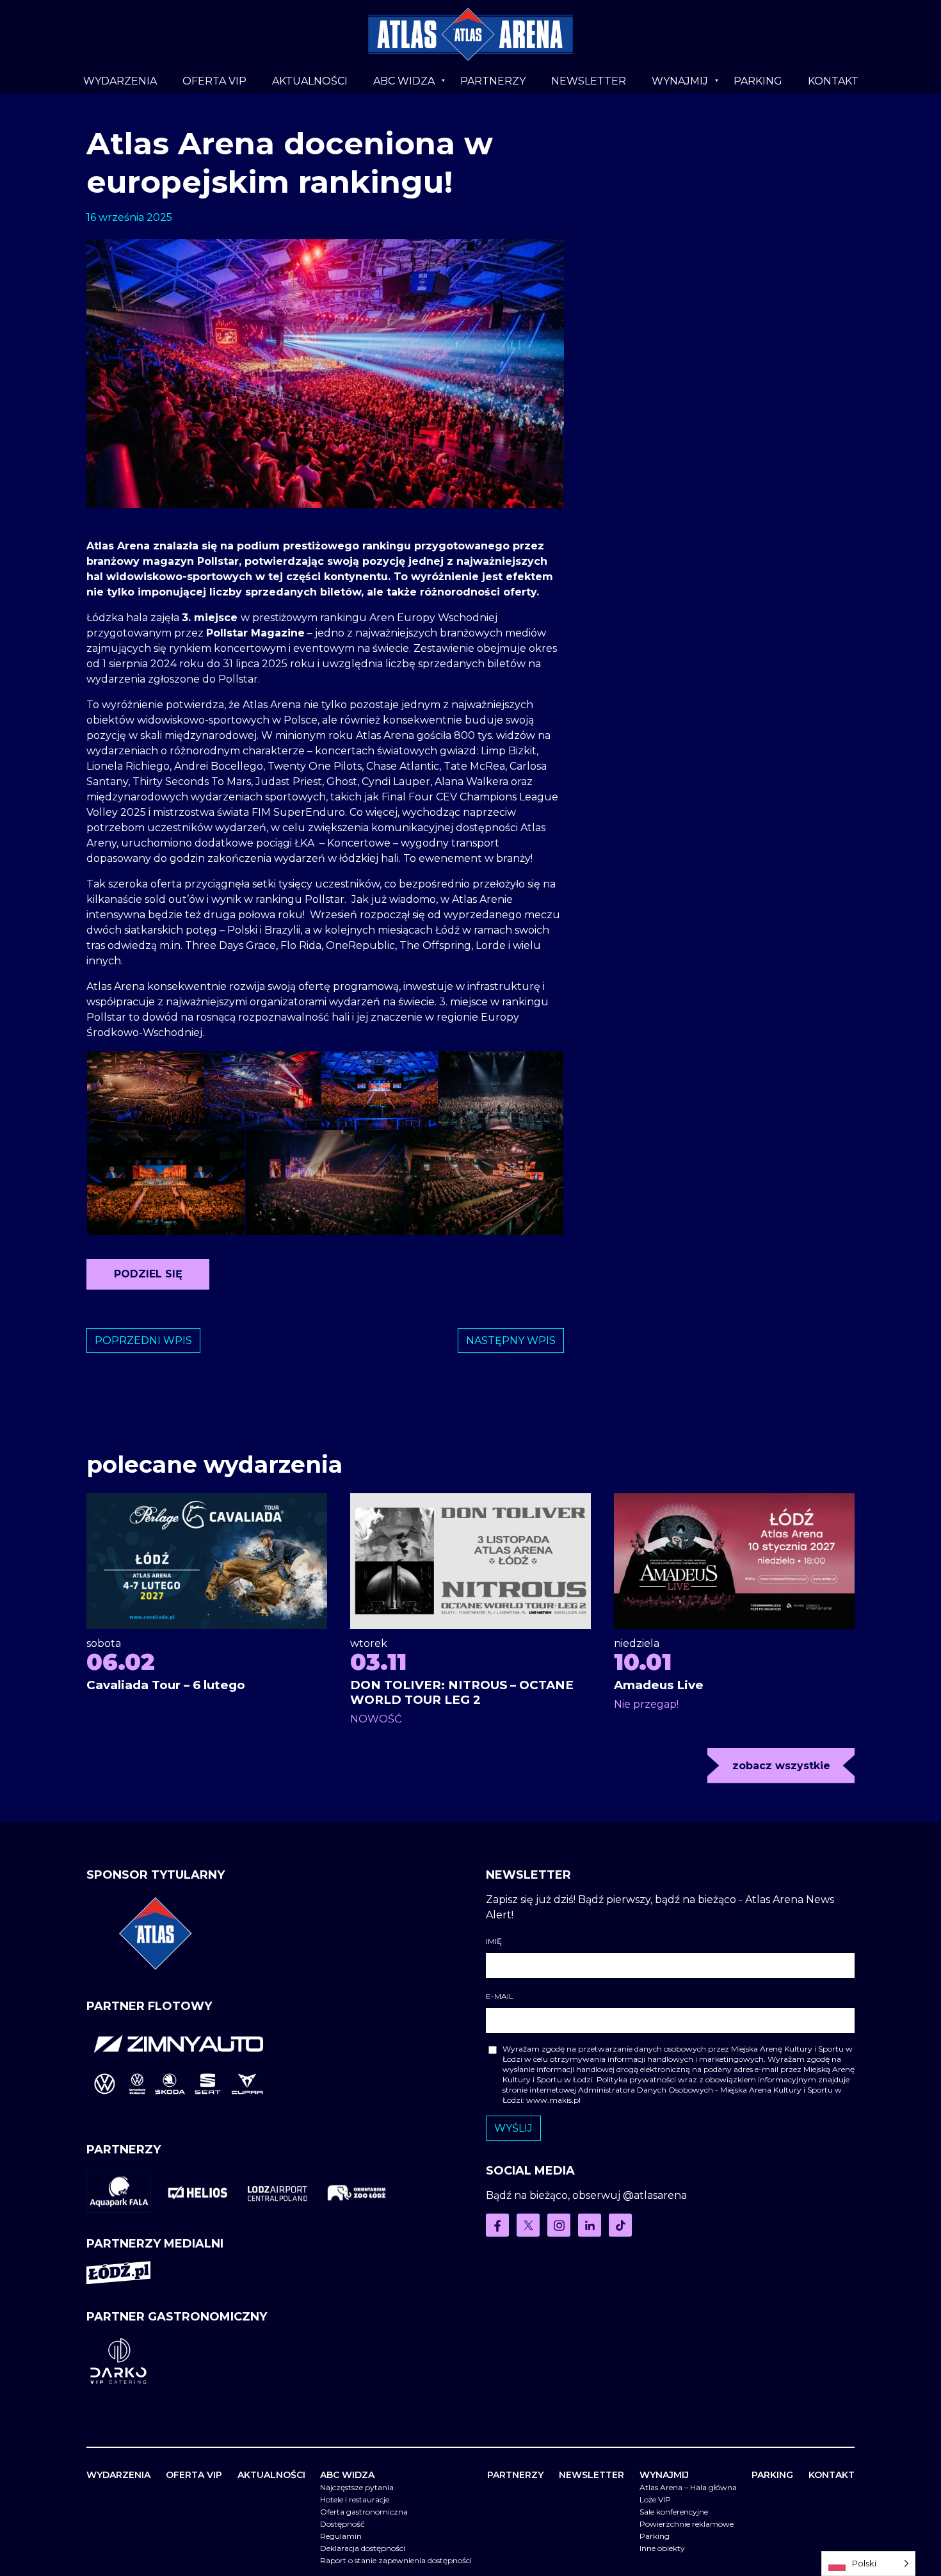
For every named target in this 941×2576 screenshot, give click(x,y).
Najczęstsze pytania (357, 2487)
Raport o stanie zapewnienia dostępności (396, 2560)
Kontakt (833, 81)
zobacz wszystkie (781, 1766)
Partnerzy (493, 81)
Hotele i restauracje (355, 2499)
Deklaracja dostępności (363, 2548)
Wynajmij (680, 81)
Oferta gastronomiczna (364, 2512)
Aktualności (310, 81)
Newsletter (589, 81)
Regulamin (341, 2536)
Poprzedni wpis (143, 1341)
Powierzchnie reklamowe (687, 2524)
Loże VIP (655, 2499)
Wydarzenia (120, 81)
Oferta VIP (214, 81)
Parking (758, 81)
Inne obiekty (662, 2548)
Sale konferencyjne (674, 2512)
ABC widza (404, 81)
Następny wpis (511, 1341)
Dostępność (342, 2524)
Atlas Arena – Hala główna (688, 2487)
